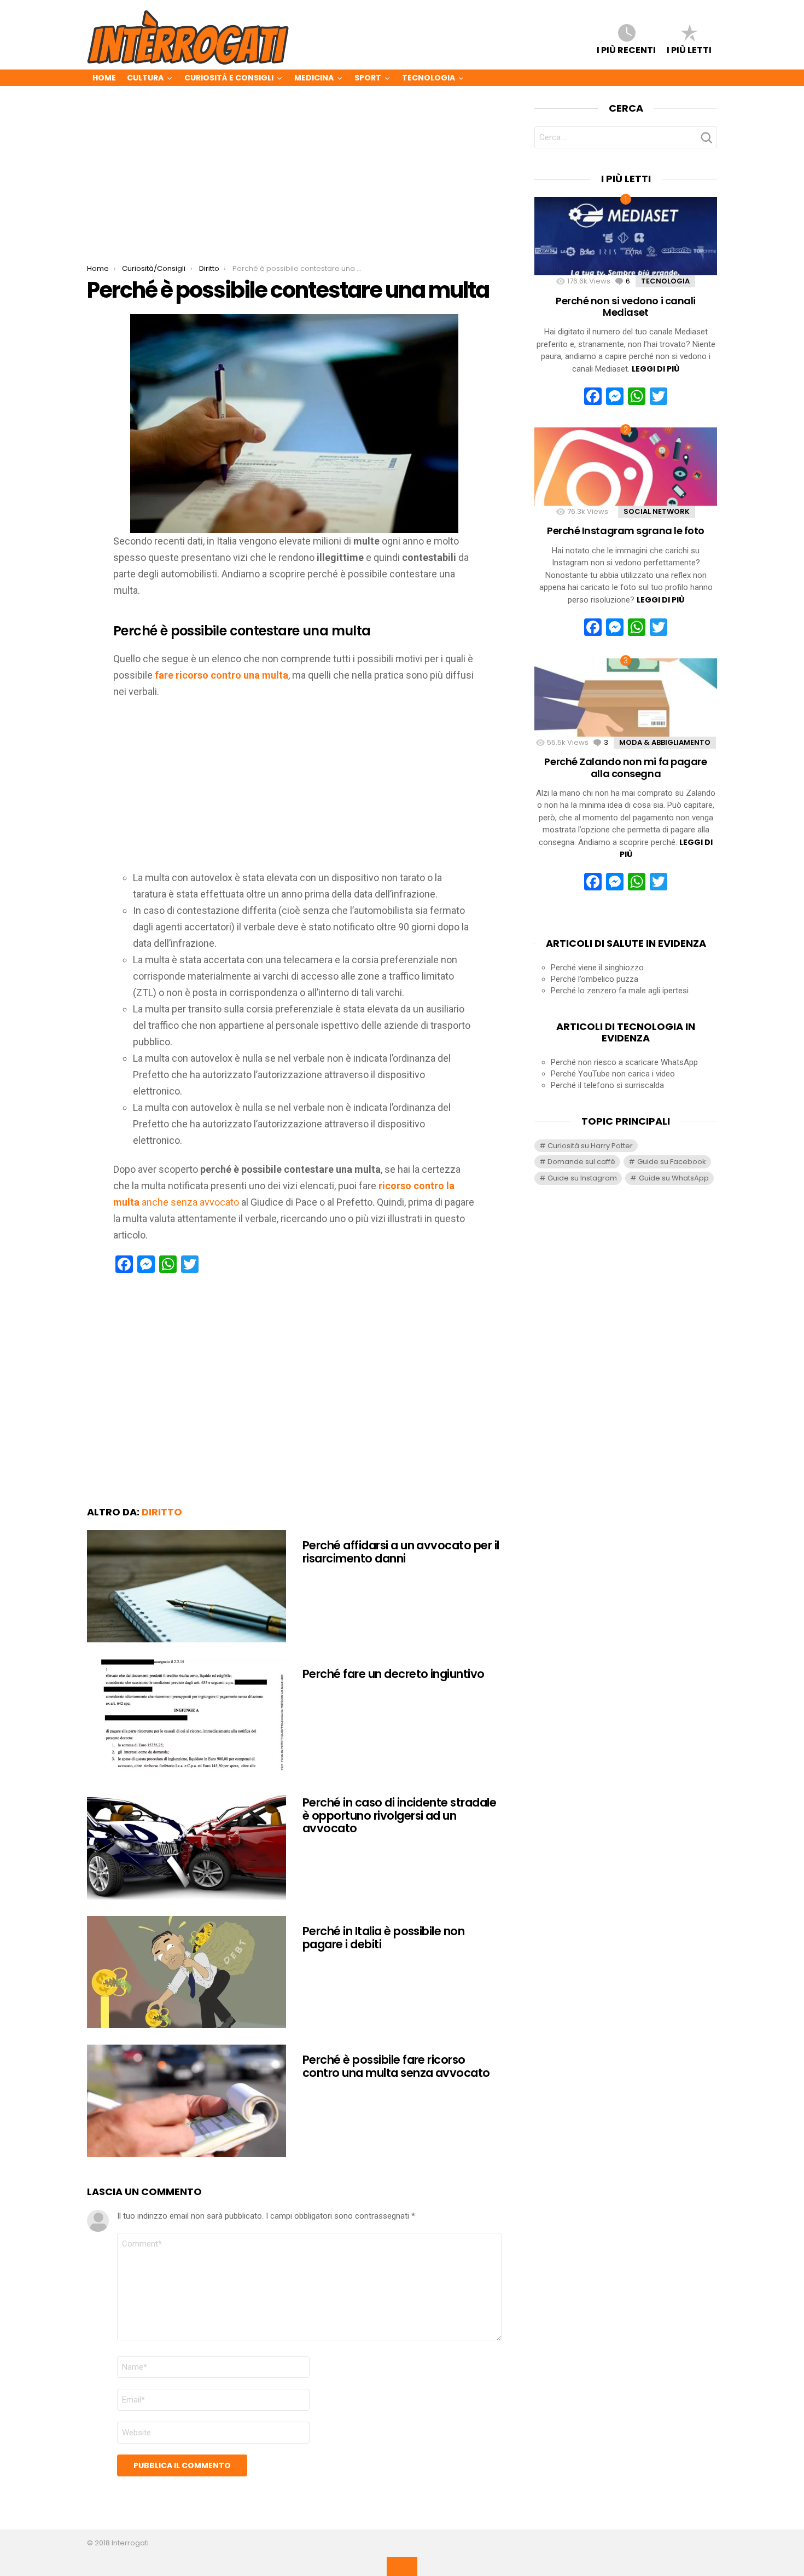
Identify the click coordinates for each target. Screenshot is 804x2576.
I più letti (689, 49)
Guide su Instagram (582, 1178)
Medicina (314, 78)
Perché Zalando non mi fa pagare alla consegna (625, 768)
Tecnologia (429, 78)
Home (104, 78)
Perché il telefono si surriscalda (607, 1085)
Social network (657, 511)
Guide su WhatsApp (674, 1178)
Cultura (145, 78)
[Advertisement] (294, 183)
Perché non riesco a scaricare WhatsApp (624, 1062)
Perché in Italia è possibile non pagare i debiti (383, 1938)
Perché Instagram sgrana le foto (626, 531)
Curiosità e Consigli (229, 78)
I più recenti (626, 49)
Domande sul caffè (581, 1162)
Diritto (162, 1512)
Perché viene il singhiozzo (597, 968)
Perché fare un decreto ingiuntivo (394, 1674)
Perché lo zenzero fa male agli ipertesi (620, 991)
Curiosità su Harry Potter (590, 1146)
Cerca (706, 141)
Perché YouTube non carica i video (613, 1074)
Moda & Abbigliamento (665, 742)
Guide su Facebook (672, 1162)
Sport (368, 78)
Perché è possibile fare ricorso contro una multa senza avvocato (396, 2066)
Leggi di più (656, 369)
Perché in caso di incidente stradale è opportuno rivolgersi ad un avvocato (399, 1815)
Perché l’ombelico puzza (595, 979)
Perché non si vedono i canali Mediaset (626, 307)
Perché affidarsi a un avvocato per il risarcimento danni (401, 1552)
